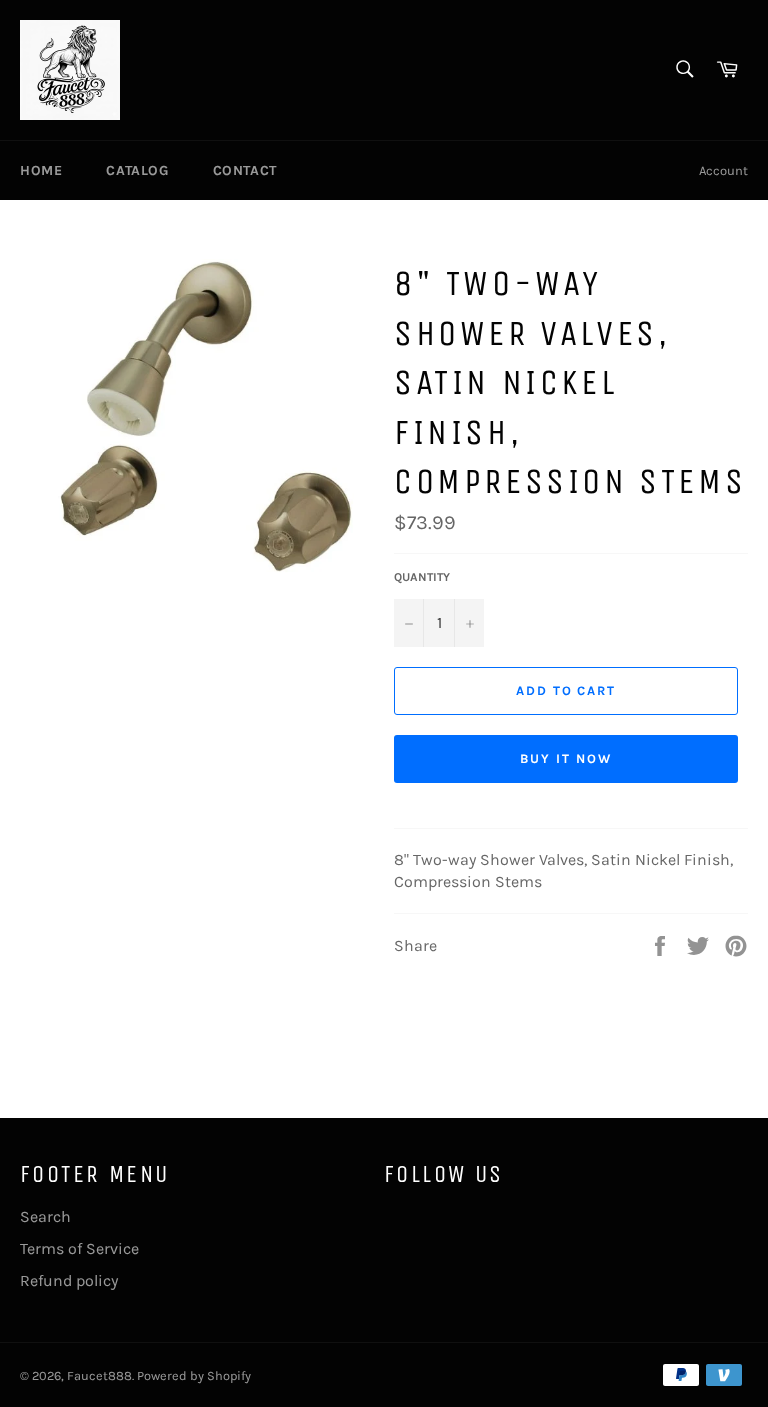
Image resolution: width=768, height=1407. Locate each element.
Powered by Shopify (194, 1375)
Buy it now (566, 758)
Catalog (137, 170)
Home (41, 170)
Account (723, 170)
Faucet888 (99, 1375)
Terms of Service (79, 1248)
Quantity (422, 577)
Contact (245, 170)
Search (45, 1216)
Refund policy (69, 1280)
